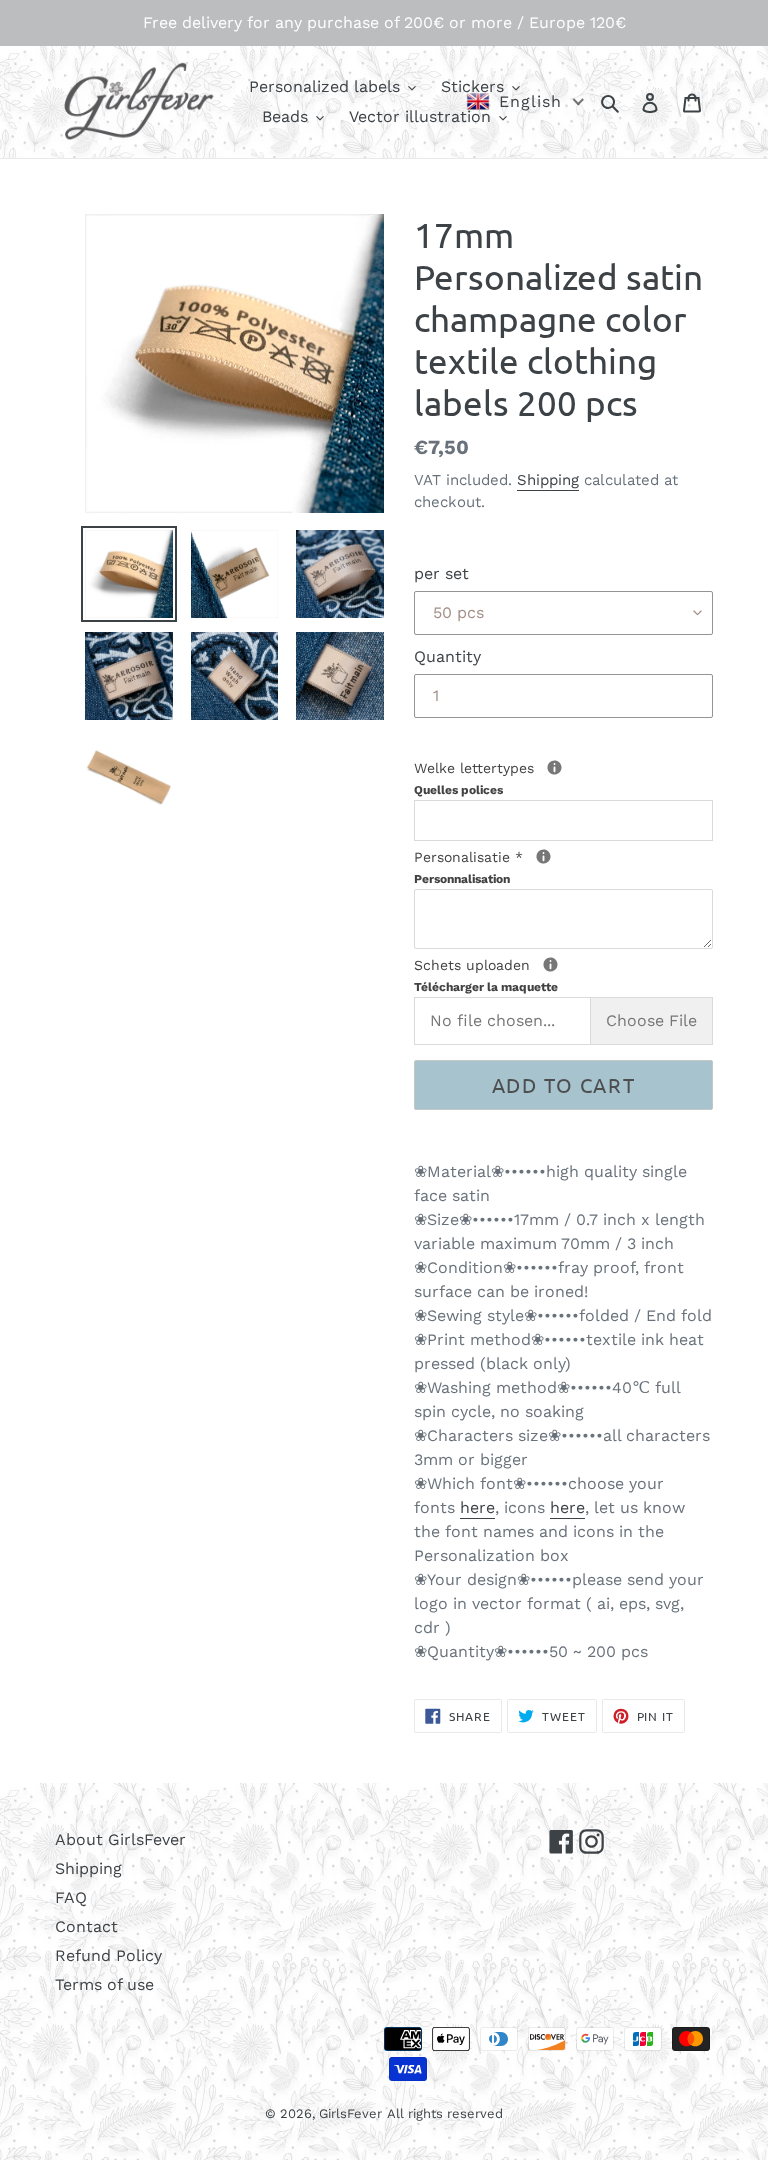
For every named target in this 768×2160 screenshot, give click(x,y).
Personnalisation (462, 879)
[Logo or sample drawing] (550, 964)
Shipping (548, 480)
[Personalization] (543, 856)
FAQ (71, 1897)
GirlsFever (350, 2113)
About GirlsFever (120, 1839)
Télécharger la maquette (486, 987)
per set (441, 573)
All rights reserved (445, 2113)
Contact (86, 1926)
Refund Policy (108, 1955)
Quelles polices (458, 790)
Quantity (447, 656)
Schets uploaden (548, 974)
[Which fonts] (554, 767)
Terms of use (104, 1984)
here (477, 1507)
